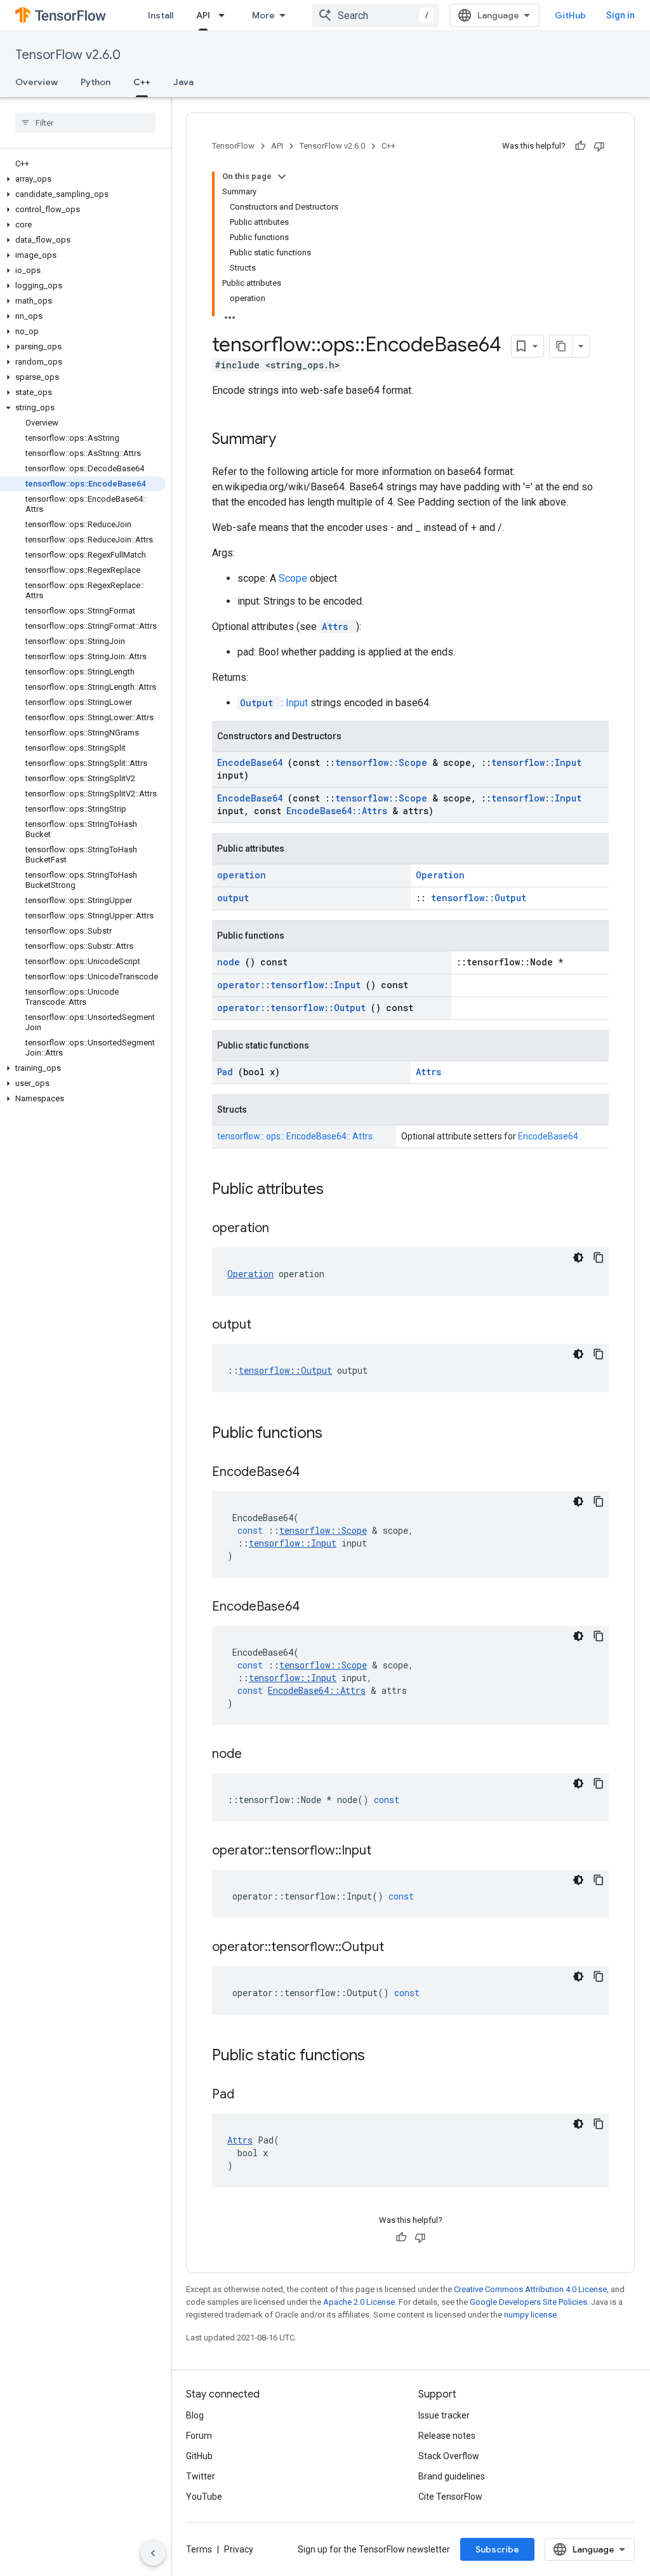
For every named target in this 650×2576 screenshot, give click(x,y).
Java (183, 82)
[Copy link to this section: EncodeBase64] (315, 1473)
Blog (195, 2415)
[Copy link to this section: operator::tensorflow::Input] (387, 1851)
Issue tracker (444, 2415)
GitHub (570, 15)
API (203, 15)
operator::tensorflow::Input (291, 985)
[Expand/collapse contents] (282, 177)
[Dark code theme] (578, 1258)
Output (259, 703)
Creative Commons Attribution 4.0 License (530, 2289)
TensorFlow (233, 146)
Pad (228, 1072)
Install (161, 15)
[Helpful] (580, 146)
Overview (36, 82)
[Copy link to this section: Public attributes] (340, 1190)
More (263, 15)
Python (96, 82)
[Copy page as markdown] (561, 346)
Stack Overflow (449, 2456)
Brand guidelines (452, 2476)
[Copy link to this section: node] (258, 1755)
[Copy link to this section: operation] (285, 1229)
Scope (294, 578)
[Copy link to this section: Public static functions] (381, 2056)
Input (298, 703)
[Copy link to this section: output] (267, 1325)
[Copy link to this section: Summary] (293, 440)
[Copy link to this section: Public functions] (339, 1434)
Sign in (620, 15)
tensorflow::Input (536, 762)
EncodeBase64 (252, 762)
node (231, 962)
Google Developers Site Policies (528, 2302)
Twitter (201, 2476)
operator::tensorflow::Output (294, 1008)
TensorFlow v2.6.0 (68, 55)
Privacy (239, 2549)
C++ (142, 82)
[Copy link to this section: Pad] (250, 2095)
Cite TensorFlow (450, 2497)
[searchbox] (85, 123)
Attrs (338, 627)
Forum (199, 2436)
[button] (83, 179)
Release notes (447, 2436)
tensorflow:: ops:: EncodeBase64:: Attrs (295, 1136)
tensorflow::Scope (384, 762)
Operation (440, 875)
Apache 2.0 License (359, 2302)
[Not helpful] (599, 146)
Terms (199, 2549)
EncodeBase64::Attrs (339, 811)
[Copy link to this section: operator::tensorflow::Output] (400, 1948)
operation (242, 875)
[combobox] (376, 15)
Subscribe (497, 2549)
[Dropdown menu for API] (225, 15)
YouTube (204, 2497)
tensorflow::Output (479, 898)
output (233, 898)
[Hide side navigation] (153, 2553)
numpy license (530, 2315)
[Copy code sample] (599, 1258)
